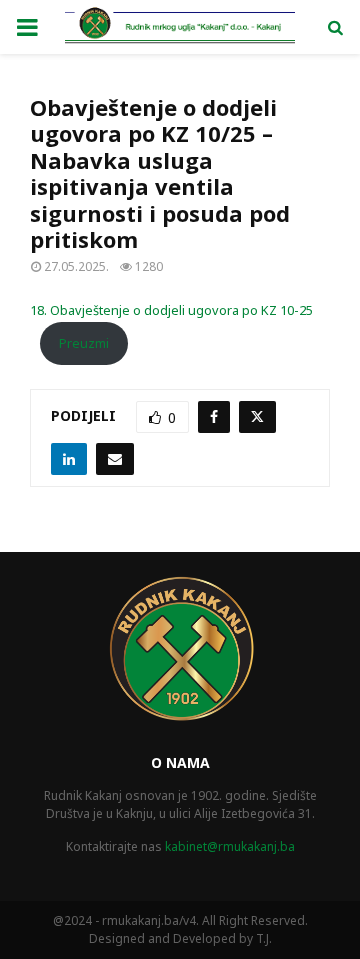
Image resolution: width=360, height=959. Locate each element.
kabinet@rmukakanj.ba (230, 846)
